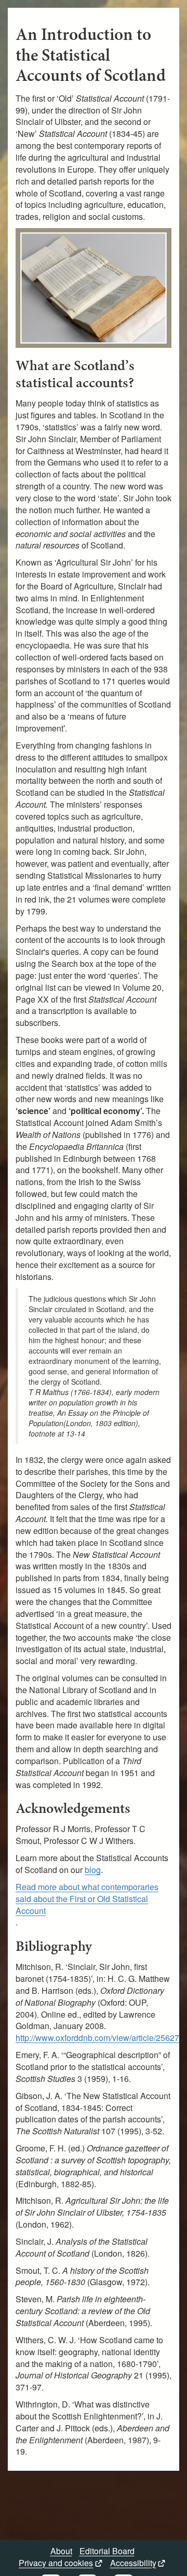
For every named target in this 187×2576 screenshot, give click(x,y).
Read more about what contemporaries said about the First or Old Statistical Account (87, 1899)
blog (93, 1870)
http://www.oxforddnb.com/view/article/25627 (97, 2038)
